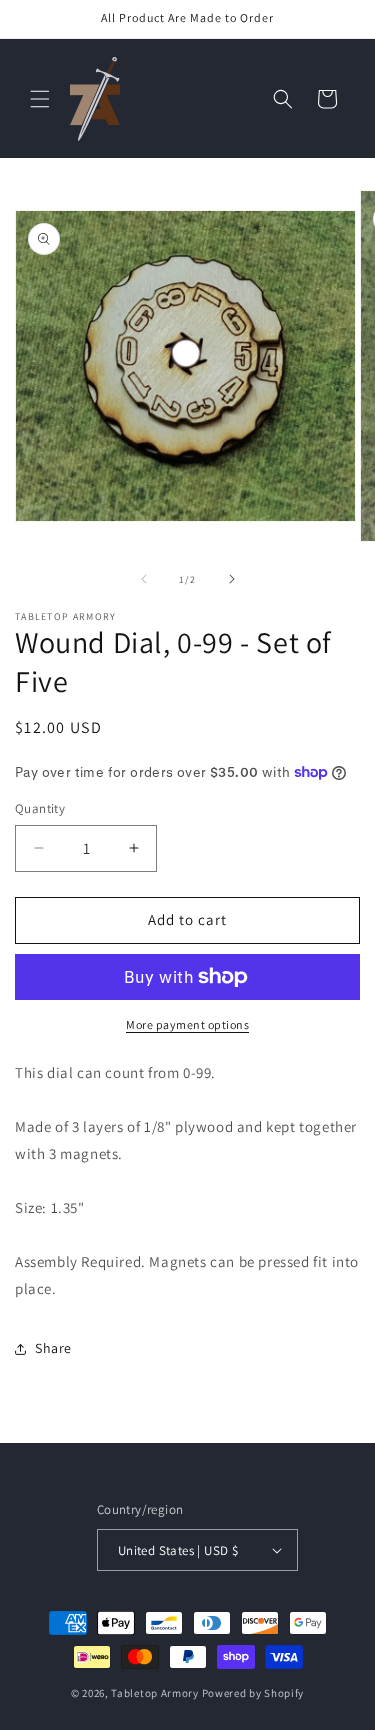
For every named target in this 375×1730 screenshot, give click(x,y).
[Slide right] (232, 579)
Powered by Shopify (253, 1693)
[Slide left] (144, 579)
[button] (40, 99)
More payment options (187, 1024)
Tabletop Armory (155, 1693)
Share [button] (53, 1348)
